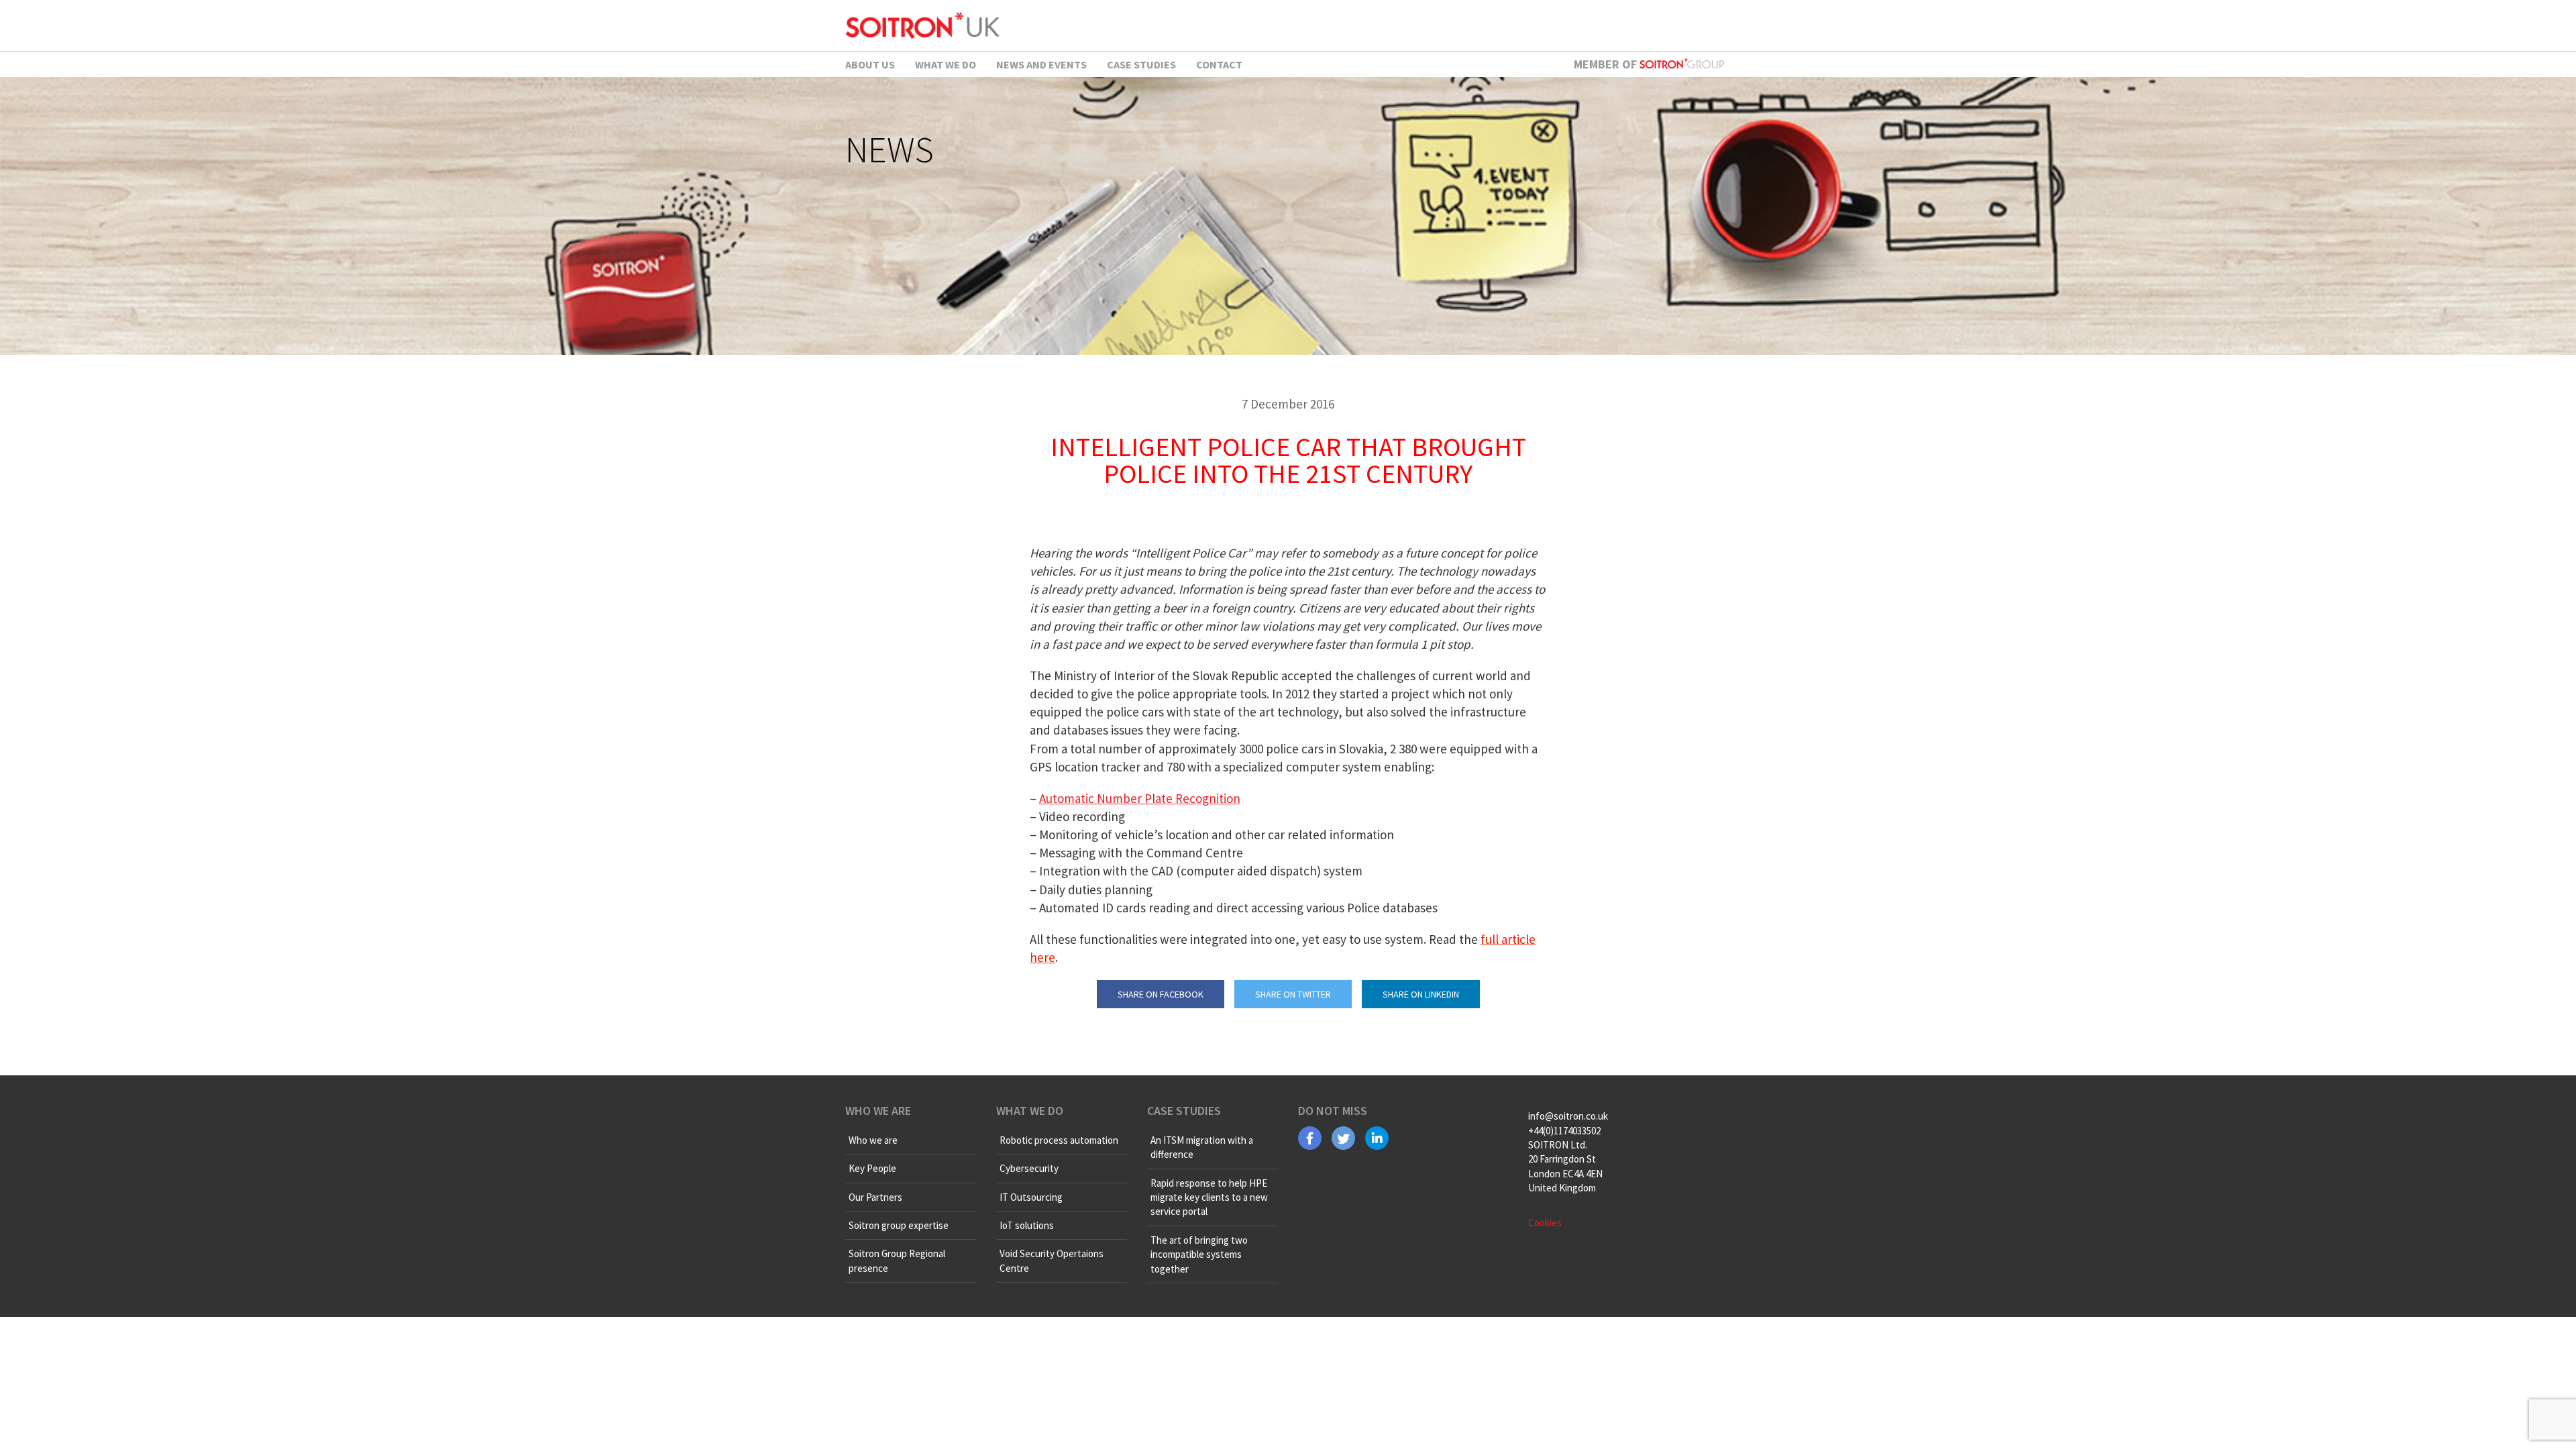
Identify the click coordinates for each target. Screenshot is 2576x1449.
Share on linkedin (1421, 994)
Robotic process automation (1059, 1140)
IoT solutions (1027, 1225)
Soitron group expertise (899, 1225)
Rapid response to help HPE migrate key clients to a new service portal (1209, 1197)
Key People (872, 1168)
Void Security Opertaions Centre (1052, 1260)
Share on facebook (1161, 994)
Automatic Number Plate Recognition (1140, 798)
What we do (946, 64)
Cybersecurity (1029, 1168)
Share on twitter (1293, 994)
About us (870, 64)
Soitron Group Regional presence (897, 1260)
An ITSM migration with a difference (1202, 1147)
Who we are (873, 1140)
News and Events (1041, 64)
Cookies (1545, 1223)
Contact (1219, 64)
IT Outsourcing (1031, 1197)
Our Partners (875, 1197)
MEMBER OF (1607, 64)
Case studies (1141, 64)
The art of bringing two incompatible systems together (1199, 1254)
